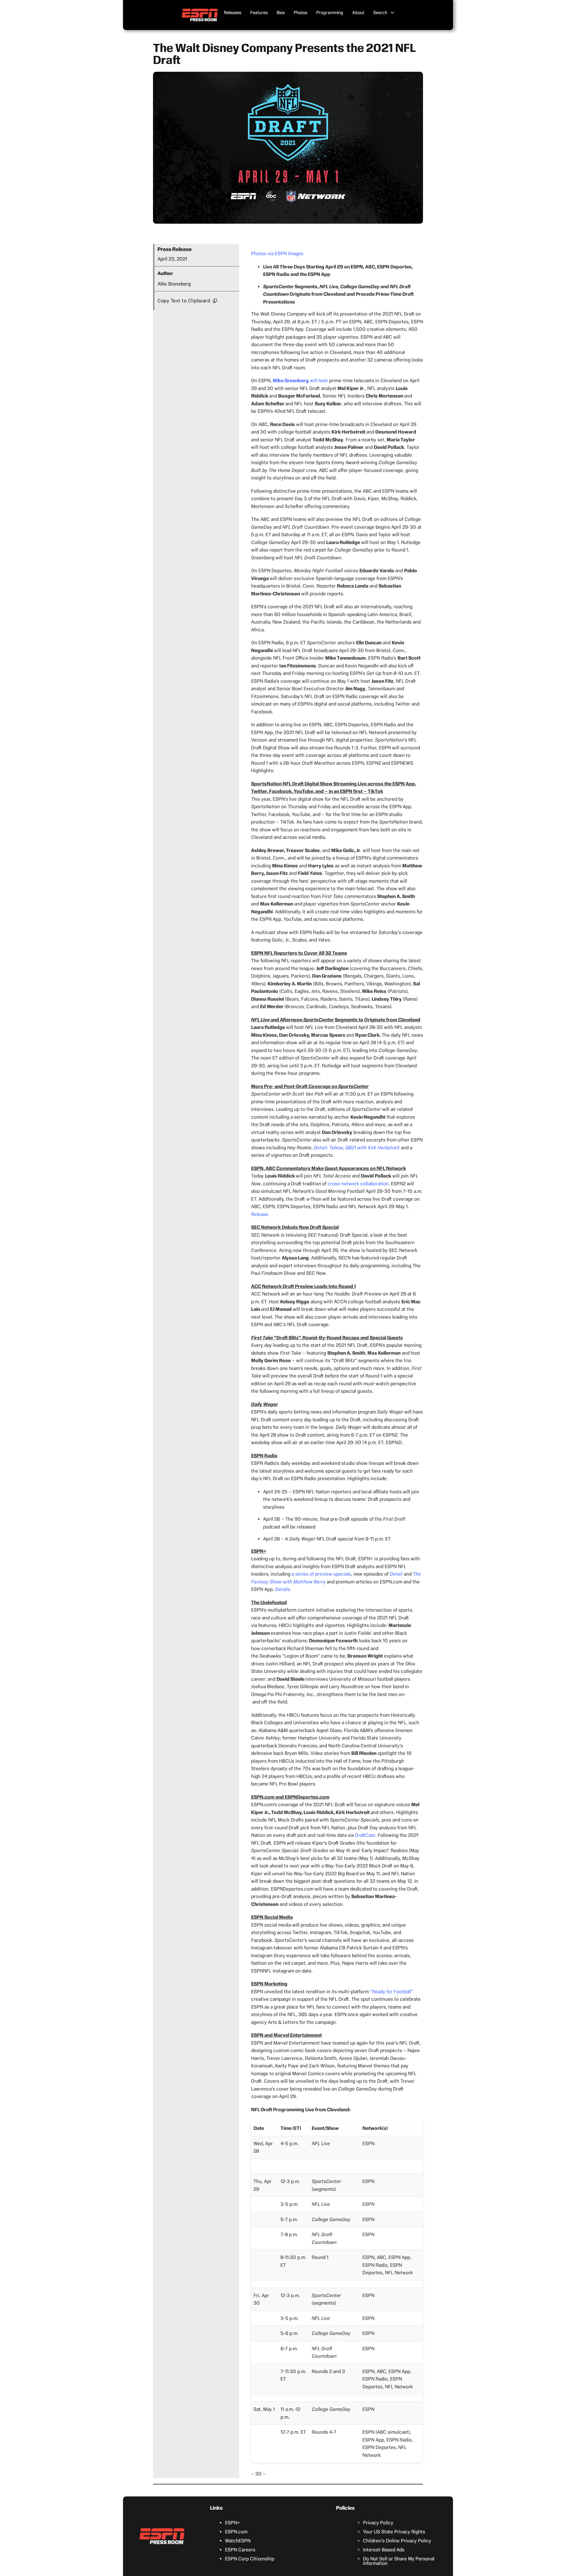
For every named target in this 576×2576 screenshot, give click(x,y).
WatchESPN (238, 2541)
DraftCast (365, 1835)
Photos (300, 13)
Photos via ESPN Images (277, 254)
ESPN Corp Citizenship (250, 2559)
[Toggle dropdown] (392, 13)
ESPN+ (232, 2523)
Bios (281, 13)
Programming (330, 13)
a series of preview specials (321, 1574)
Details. (283, 1589)
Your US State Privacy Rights (394, 2532)
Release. (260, 1214)
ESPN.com (236, 2532)
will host (300, 381)
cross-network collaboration (358, 1184)
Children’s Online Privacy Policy (397, 2541)
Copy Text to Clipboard (184, 301)
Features (259, 13)
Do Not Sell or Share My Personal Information (399, 2561)
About (358, 13)
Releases (232, 13)
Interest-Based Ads (384, 2550)
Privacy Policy (378, 2523)
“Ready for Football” (391, 1992)
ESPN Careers (240, 2550)
